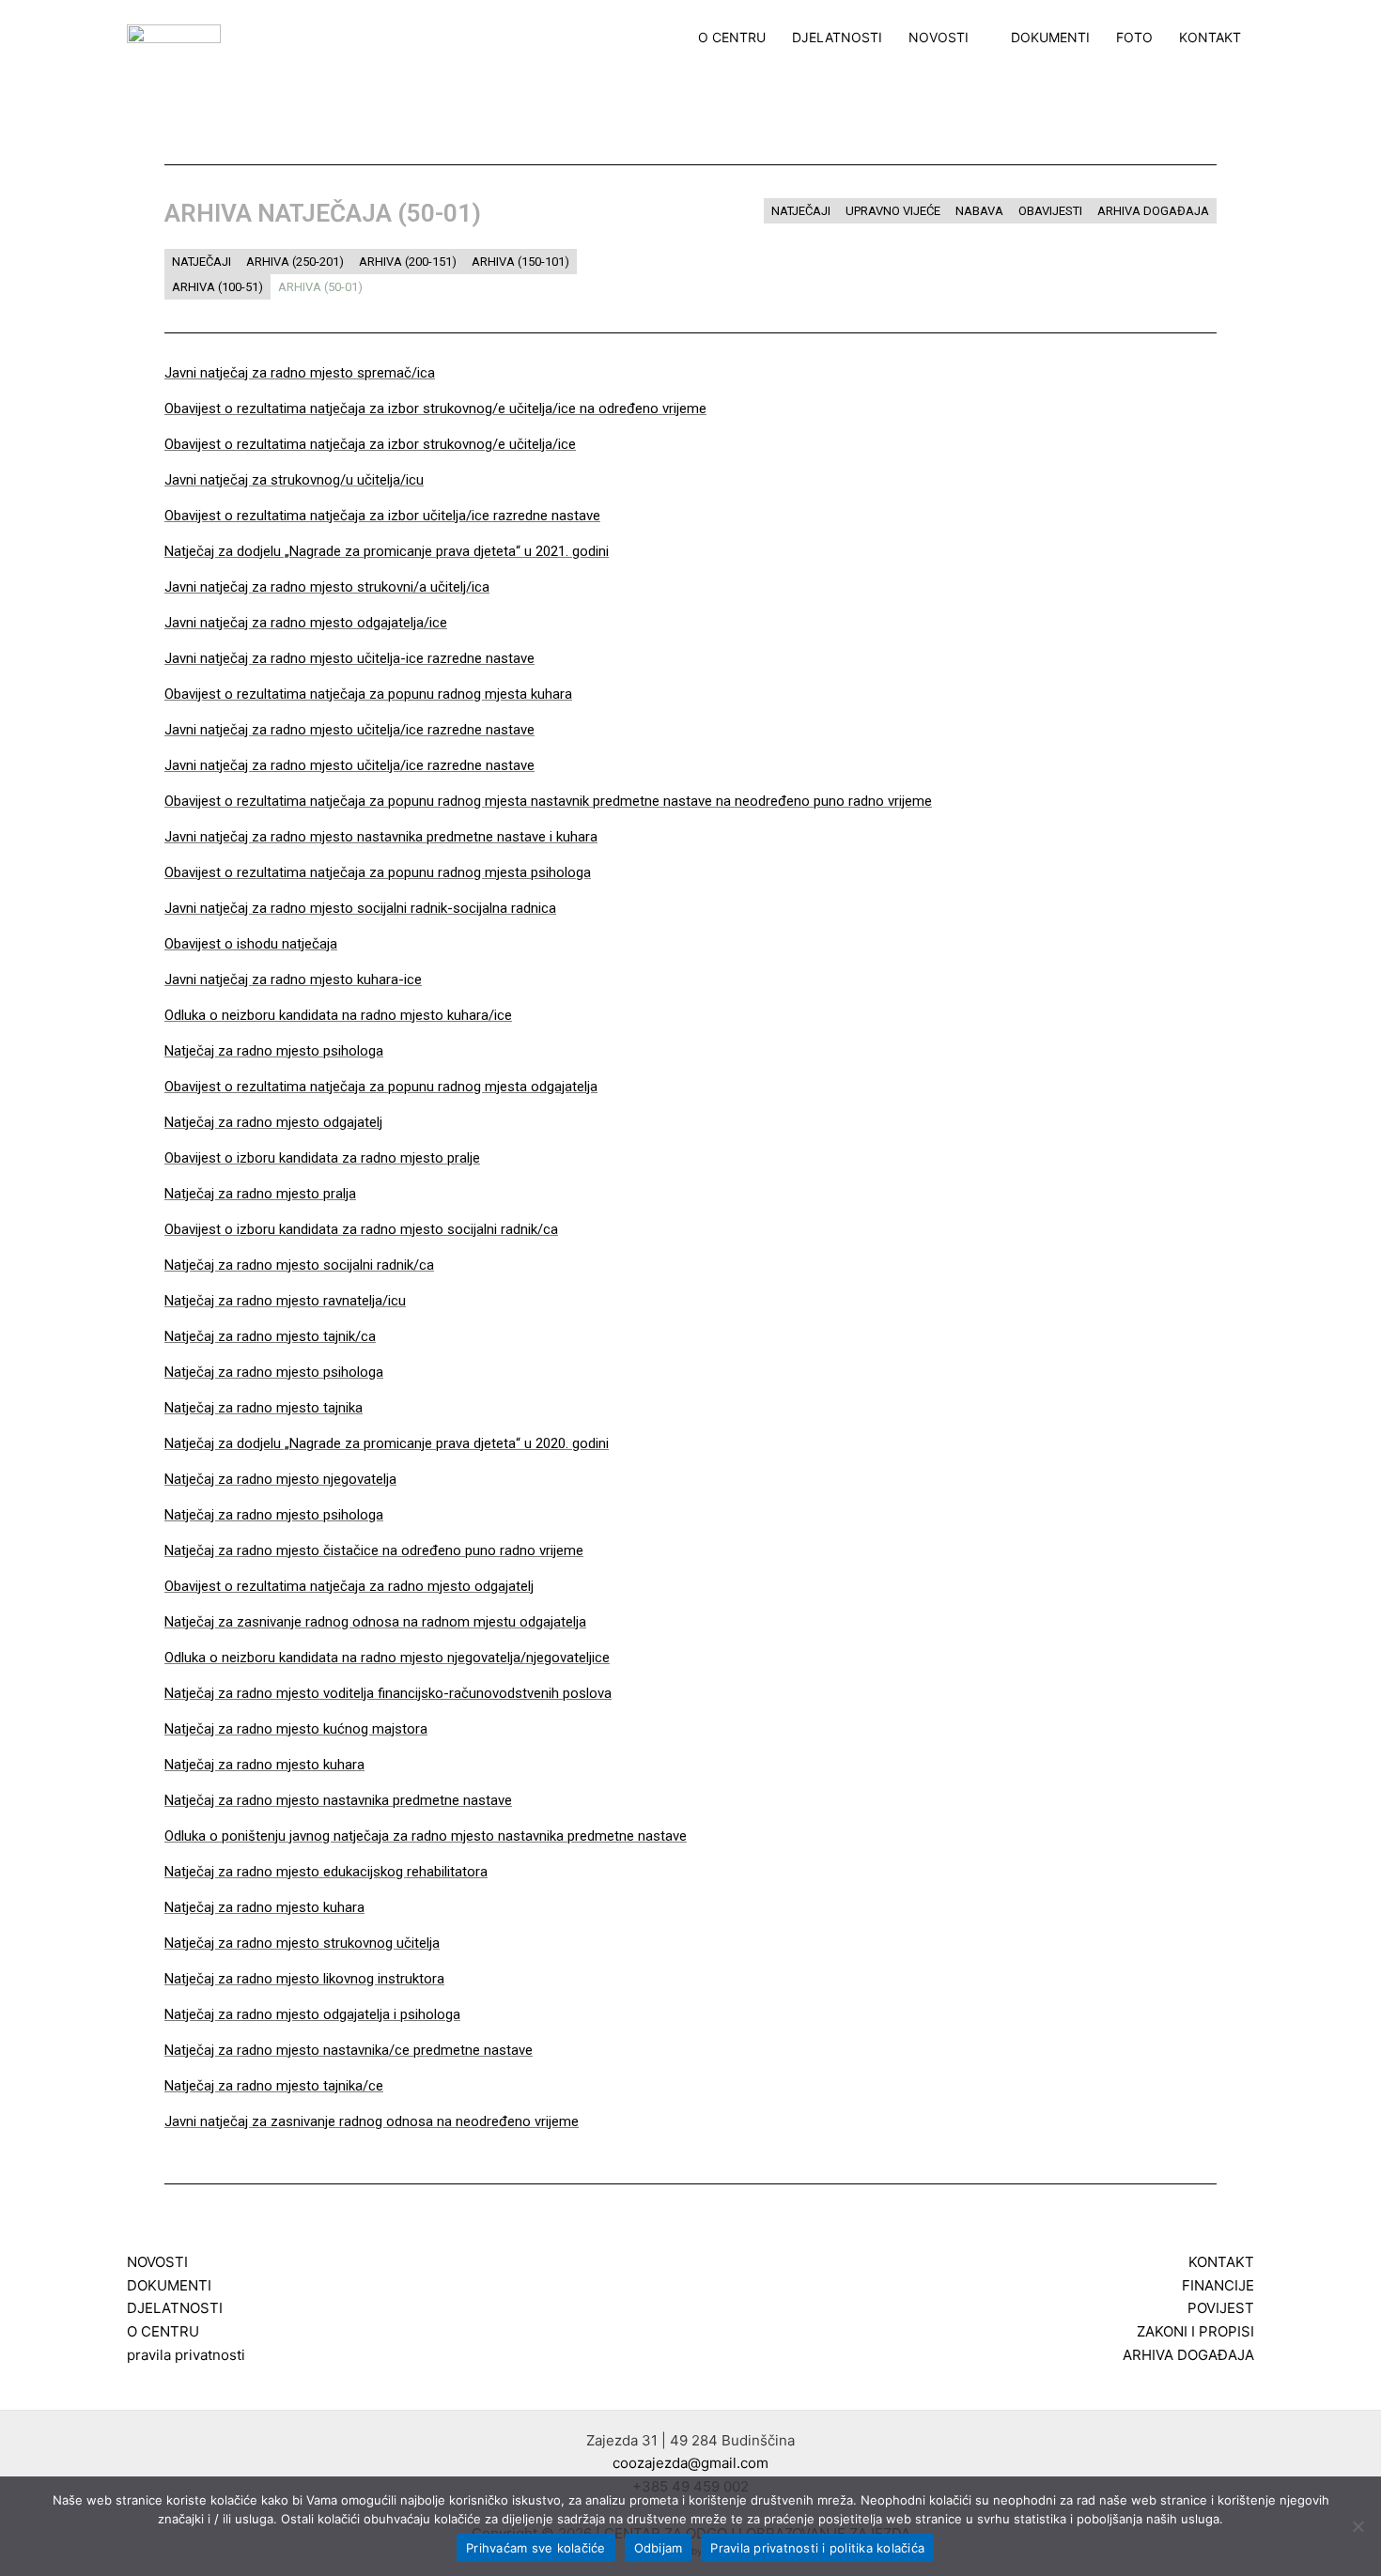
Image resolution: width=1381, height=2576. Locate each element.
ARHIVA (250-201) (295, 262)
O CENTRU (732, 38)
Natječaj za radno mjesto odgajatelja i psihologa (312, 2014)
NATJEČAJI (202, 262)
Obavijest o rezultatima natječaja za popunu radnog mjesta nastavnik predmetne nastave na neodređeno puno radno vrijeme (548, 801)
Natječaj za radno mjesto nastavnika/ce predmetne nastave (349, 2050)
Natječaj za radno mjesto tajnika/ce (274, 2086)
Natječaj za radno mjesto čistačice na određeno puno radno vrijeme (374, 1550)
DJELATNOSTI (837, 38)
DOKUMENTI (1050, 38)
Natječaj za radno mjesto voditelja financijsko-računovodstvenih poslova (388, 1693)
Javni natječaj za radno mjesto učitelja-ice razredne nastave (349, 658)
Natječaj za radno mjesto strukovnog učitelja (302, 1943)
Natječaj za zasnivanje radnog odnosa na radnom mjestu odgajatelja (375, 1622)
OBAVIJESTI (1050, 211)
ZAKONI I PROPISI (1195, 2331)
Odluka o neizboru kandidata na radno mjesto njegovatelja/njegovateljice (387, 1658)
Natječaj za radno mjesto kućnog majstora (296, 1729)
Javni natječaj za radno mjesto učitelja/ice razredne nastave (349, 730)
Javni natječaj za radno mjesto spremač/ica (300, 373)
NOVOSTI (939, 38)
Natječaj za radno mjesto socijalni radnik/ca (299, 1265)
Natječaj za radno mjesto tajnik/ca (270, 1336)
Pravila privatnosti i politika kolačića (817, 2548)
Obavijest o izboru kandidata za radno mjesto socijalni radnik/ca (361, 1229)
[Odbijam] (1358, 2526)
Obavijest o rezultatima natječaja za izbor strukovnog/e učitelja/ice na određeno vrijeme (435, 409)
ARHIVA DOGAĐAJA (1153, 211)
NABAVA (979, 211)
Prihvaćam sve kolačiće (536, 2548)
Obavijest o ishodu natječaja (251, 944)
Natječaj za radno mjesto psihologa (274, 1051)
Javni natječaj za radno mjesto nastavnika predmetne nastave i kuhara (381, 837)
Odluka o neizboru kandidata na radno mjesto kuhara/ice (338, 1015)
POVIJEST (1221, 2308)
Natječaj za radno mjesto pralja (260, 1194)
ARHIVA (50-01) (320, 287)
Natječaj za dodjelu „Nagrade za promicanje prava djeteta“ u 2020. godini (387, 1443)
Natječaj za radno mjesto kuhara (264, 1765)
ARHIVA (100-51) (217, 287)
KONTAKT (1210, 38)
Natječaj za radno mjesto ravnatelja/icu (285, 1301)
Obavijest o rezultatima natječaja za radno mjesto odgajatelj (349, 1586)
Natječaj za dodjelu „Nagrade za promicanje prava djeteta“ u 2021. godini (387, 551)
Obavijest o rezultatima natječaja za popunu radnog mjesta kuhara (368, 694)
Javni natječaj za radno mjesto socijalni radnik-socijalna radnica (360, 908)
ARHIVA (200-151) (408, 262)
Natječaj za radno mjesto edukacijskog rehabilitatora (326, 1872)
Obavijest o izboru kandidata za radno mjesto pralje (322, 1158)
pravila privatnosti (186, 2355)
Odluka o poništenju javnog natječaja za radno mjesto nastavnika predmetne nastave (426, 1836)
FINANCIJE (1218, 2285)
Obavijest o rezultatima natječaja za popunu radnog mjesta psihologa (378, 872)
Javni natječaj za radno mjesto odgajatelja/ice (306, 623)
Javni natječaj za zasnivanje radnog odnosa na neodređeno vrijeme (372, 2121)
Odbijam (659, 2548)
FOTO (1134, 38)
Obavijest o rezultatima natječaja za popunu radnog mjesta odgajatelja (381, 1087)
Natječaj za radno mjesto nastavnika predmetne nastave (338, 1800)
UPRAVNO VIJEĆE (893, 211)
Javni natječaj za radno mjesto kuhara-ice (293, 979)
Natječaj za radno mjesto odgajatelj (273, 1122)
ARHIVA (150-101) (520, 262)
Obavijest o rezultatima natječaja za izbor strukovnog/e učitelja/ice (370, 444)
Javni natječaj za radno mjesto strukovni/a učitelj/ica (327, 587)
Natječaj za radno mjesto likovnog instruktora (304, 1979)
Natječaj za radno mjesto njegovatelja (280, 1479)
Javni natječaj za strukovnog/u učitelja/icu (294, 480)
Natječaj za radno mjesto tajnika (264, 1408)
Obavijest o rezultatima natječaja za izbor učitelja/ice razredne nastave (382, 516)
